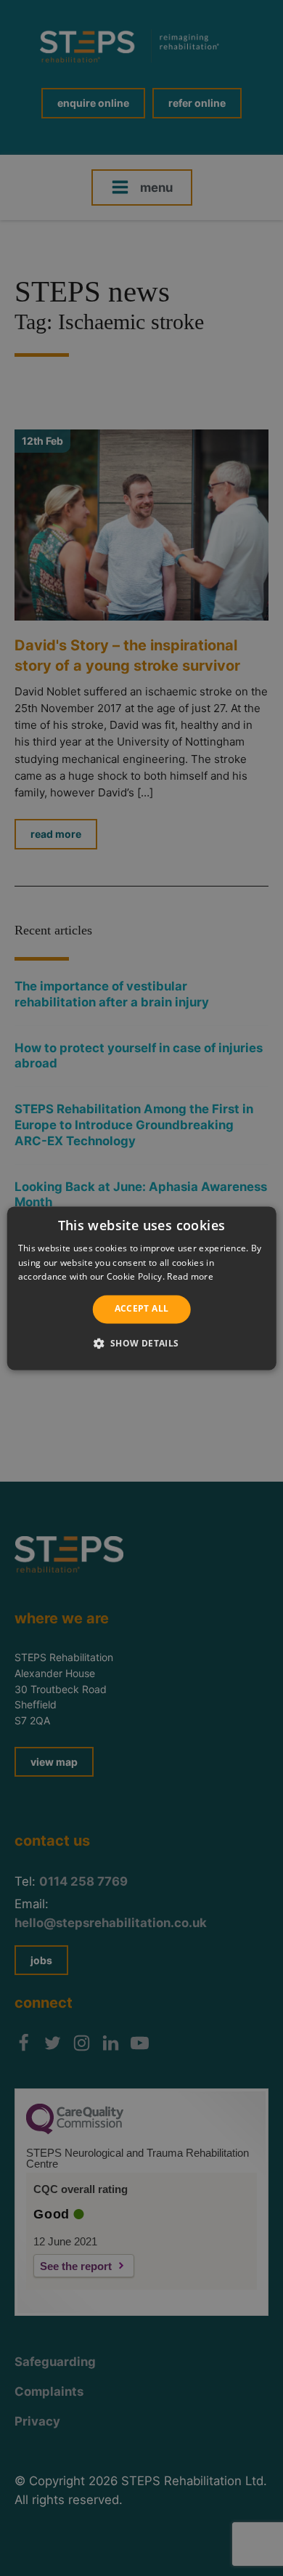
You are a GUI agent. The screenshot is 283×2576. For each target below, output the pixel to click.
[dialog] (142, 1288)
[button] (141, 1343)
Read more (190, 1277)
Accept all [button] (142, 1309)
